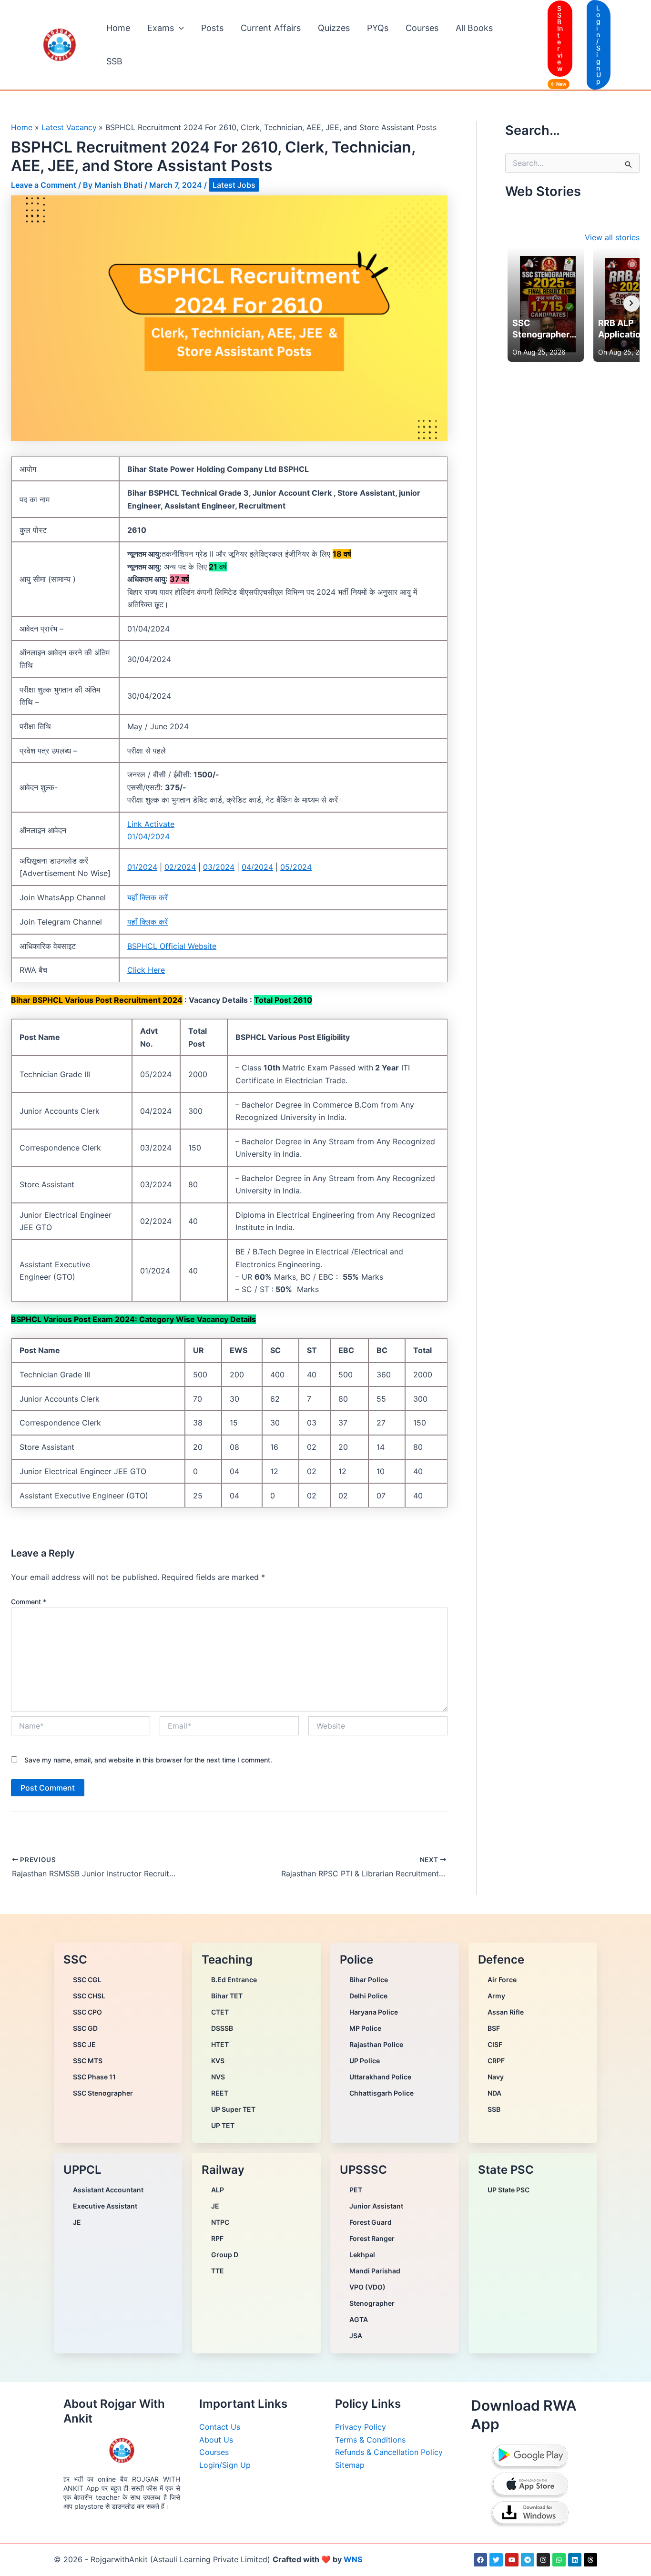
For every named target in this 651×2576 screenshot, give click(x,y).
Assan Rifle (506, 2012)
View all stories (612, 237)
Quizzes (334, 28)
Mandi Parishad (375, 2271)
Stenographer (372, 2303)
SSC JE (84, 2044)
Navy (496, 2077)
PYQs (378, 28)
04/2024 (257, 867)
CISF (495, 2044)
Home (118, 28)
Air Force (502, 1980)
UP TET (223, 2125)
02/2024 (180, 867)
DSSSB (222, 2028)
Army (496, 1996)
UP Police (365, 2061)
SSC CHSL (89, 1996)
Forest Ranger (372, 2238)
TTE (218, 2271)
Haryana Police (374, 2012)
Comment (29, 1602)
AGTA (359, 2319)
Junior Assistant (376, 2206)
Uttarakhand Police (380, 2077)
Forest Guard (371, 2222)
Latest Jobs (234, 185)
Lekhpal (362, 2255)
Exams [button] (161, 28)
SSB (114, 61)
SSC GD (85, 2028)
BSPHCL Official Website (172, 946)
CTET (220, 2012)
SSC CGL (87, 1980)
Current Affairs (271, 28)
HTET (220, 2044)
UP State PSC (509, 2190)
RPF (217, 2238)
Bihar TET (227, 1996)
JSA (356, 2336)
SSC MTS (88, 2061)
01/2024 (142, 867)
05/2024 (296, 867)
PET (356, 2190)
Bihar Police (369, 1980)
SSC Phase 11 (94, 2077)
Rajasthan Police (376, 2044)
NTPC (220, 2222)
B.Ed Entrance (234, 1980)
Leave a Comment (44, 185)
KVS (218, 2061)
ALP (218, 2190)
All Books (474, 28)
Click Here (146, 970)
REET (220, 2093)
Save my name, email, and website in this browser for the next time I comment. (148, 1760)
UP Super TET (233, 2109)
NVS (218, 2077)
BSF (494, 2028)
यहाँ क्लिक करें (147, 897)
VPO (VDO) (367, 2287)
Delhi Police (368, 1996)
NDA (494, 2093)
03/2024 (219, 867)
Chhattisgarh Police (381, 2093)
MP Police (365, 2028)
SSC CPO (87, 2012)
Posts (212, 28)
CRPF (496, 2061)
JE (77, 2222)
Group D (225, 2255)
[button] (179, 28)
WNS (353, 2559)
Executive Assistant (105, 2206)
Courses (422, 28)
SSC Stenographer (103, 2093)
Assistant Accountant (108, 2190)
